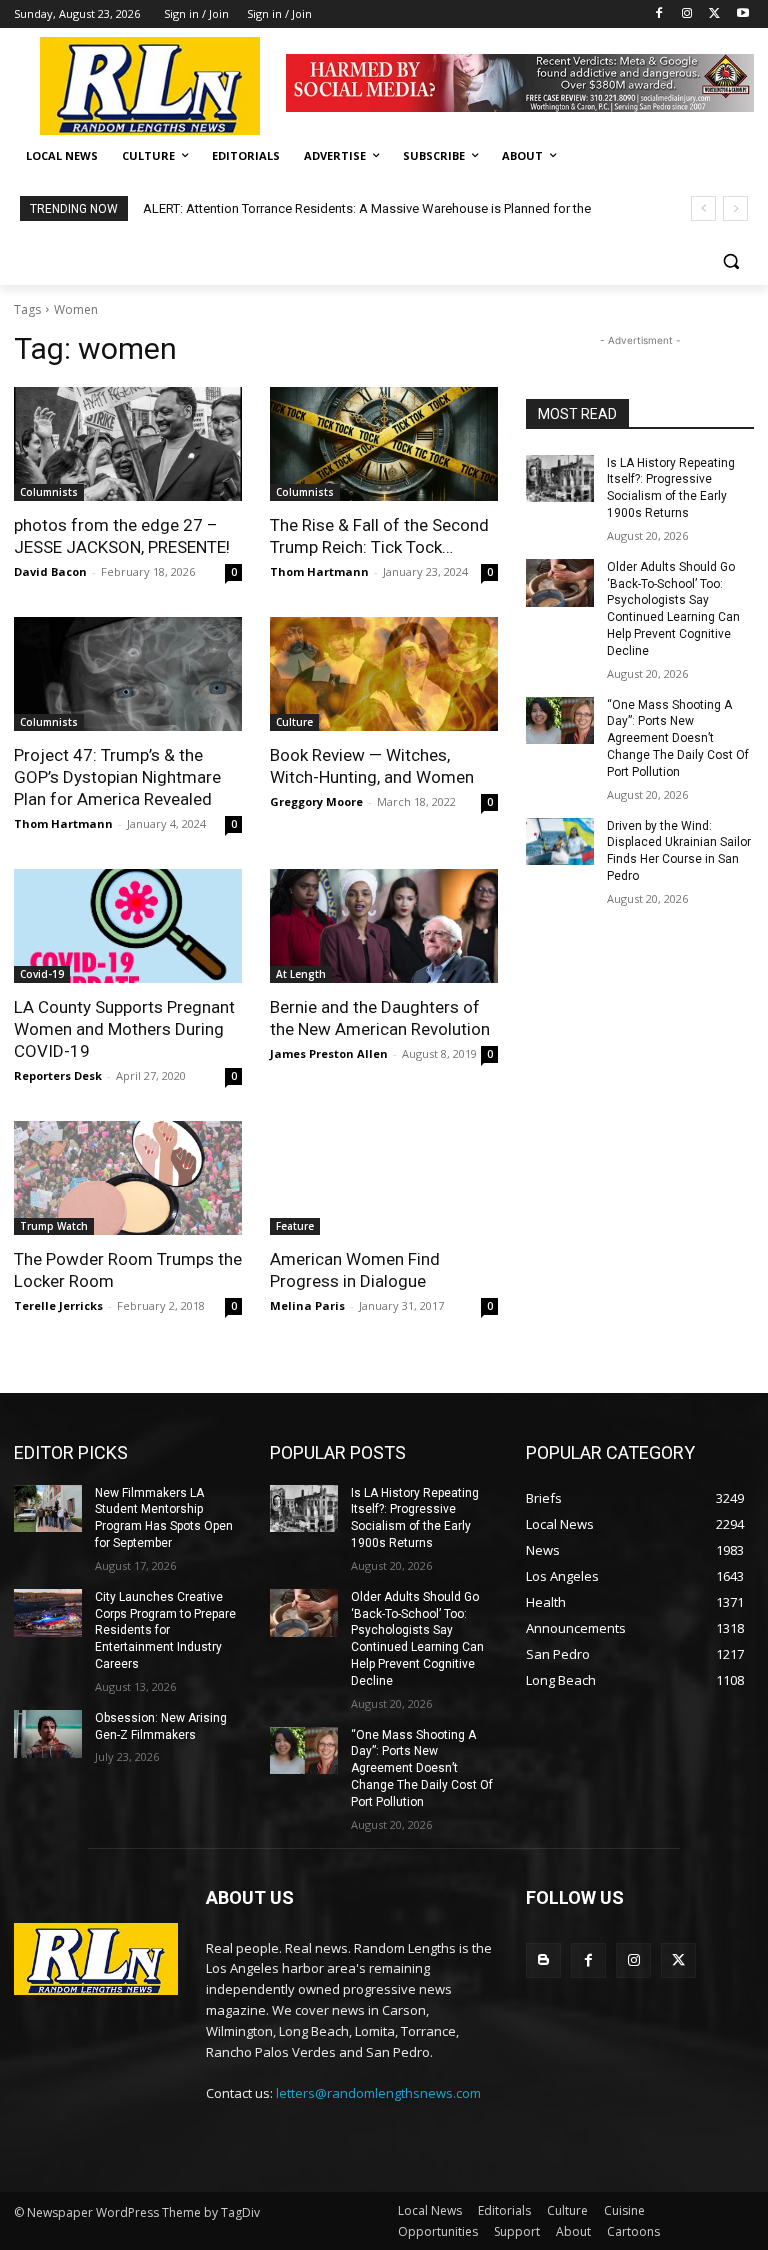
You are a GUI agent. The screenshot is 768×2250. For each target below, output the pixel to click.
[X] (714, 14)
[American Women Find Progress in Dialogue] (384, 1178)
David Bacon (50, 571)
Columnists (49, 492)
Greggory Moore (316, 801)
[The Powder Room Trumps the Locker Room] (128, 1178)
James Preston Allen (329, 1053)
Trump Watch (54, 1226)
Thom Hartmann (319, 571)
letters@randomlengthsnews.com (378, 2093)
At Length (301, 974)
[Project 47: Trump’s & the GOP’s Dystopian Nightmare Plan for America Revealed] (128, 674)
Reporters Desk (58, 1075)
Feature (295, 1226)
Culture (294, 722)
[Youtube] (742, 14)
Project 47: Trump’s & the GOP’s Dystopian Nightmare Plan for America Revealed (117, 777)
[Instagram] (687, 14)
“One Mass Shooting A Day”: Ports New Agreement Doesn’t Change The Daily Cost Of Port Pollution (678, 738)
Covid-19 (42, 974)
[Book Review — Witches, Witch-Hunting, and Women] (384, 674)
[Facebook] (659, 14)
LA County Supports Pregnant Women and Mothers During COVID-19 (124, 1029)
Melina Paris (307, 1305)
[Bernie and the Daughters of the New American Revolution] (384, 926)
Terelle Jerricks (58, 1305)
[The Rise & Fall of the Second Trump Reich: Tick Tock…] (384, 444)
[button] (730, 261)
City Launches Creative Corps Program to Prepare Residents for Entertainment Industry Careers (165, 1630)
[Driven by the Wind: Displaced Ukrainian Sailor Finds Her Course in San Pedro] (560, 842)
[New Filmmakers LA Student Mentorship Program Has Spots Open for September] (48, 1509)
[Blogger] (543, 1960)
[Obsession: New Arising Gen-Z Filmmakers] (48, 1734)
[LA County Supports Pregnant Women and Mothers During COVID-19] (128, 926)
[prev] (703, 208)
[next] (735, 208)
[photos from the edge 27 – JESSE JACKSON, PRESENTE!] (128, 444)
